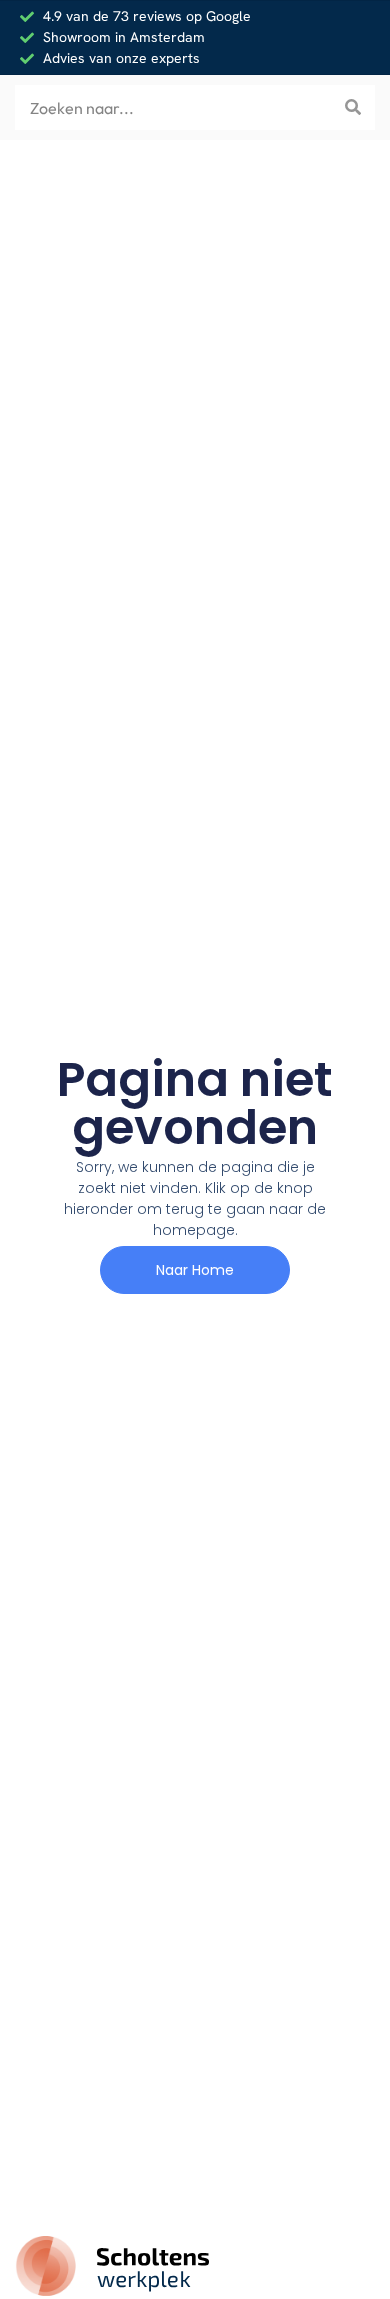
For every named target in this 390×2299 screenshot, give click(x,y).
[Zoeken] (352, 107)
